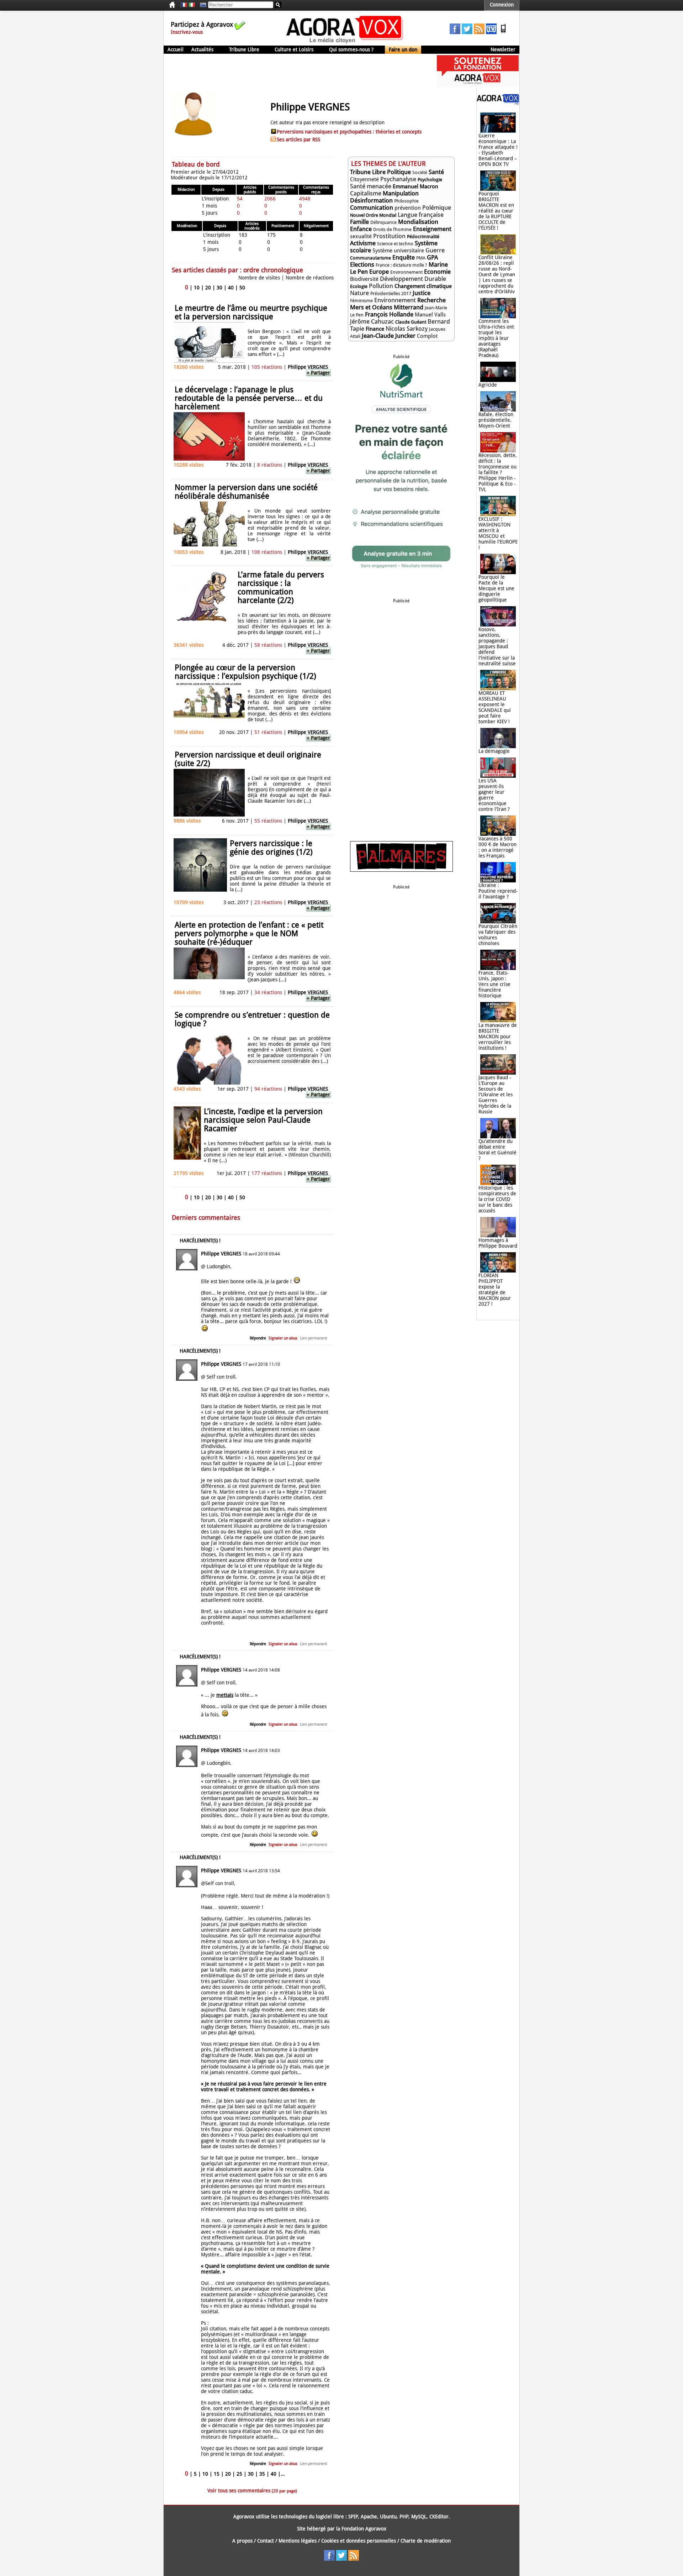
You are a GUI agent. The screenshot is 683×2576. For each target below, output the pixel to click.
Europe (379, 272)
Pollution (381, 286)
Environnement (406, 272)
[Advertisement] (293, 71)
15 (217, 2474)
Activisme (363, 243)
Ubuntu (388, 2517)
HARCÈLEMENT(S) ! (200, 1240)
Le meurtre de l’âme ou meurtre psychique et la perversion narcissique (251, 312)
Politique (399, 172)
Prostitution (389, 236)
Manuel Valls (430, 315)
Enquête (404, 257)
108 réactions (267, 552)
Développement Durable (413, 279)
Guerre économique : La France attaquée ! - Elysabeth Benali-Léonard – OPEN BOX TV (498, 150)
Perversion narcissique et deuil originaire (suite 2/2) (248, 759)
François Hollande (389, 314)
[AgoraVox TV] (491, 32)
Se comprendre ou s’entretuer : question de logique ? (252, 1019)
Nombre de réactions (310, 278)
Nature (359, 293)
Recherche (431, 300)
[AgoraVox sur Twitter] (467, 32)
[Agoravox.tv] (498, 103)
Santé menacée (371, 186)
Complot (427, 336)
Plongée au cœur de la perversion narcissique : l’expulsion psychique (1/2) (245, 672)
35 (262, 2474)
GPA (432, 257)
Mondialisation (418, 222)
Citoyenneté (364, 179)
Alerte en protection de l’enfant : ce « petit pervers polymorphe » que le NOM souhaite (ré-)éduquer (249, 933)
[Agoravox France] (184, 5)
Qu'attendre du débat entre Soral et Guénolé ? (497, 1150)
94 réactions (268, 1089)
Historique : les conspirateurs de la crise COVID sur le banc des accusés (497, 1199)
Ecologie (359, 286)
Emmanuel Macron (415, 187)
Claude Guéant (411, 322)
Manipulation (401, 193)
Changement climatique (423, 286)
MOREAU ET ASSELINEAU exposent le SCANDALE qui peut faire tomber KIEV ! (495, 707)
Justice (422, 293)
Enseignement (432, 229)
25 (239, 2474)
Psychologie (430, 180)
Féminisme (361, 301)
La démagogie (494, 751)
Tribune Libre (244, 49)
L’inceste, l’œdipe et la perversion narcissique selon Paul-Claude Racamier (263, 1120)
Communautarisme (370, 258)
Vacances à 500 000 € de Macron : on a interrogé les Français (497, 847)
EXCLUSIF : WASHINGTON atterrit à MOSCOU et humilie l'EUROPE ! (498, 533)
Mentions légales (298, 2541)
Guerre (435, 250)
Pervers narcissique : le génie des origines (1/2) (271, 848)
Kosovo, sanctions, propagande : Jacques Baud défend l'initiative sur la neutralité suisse (497, 646)
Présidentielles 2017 (391, 293)
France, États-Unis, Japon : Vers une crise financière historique (494, 984)
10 (197, 288)
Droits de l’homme (392, 229)
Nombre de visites (259, 278)
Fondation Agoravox (364, 2529)
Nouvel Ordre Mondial (373, 215)
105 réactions (267, 367)
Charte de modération (426, 2541)
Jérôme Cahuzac (372, 321)
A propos (242, 2541)
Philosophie (406, 201)
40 (231, 288)
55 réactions (268, 821)
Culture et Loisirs (294, 49)
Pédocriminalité (423, 237)
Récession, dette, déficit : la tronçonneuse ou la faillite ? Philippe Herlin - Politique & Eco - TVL (498, 472)
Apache (369, 2517)
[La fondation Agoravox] (478, 85)
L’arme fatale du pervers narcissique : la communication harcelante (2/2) (281, 587)
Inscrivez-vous (187, 32)
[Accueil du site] (345, 43)
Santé (436, 172)
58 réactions (268, 645)
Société (420, 172)
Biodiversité (364, 279)
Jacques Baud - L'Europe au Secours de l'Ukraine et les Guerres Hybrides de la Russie (496, 1095)
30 (219, 288)
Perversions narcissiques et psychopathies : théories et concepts (349, 132)
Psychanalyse (398, 179)
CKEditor (439, 2517)
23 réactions (268, 902)
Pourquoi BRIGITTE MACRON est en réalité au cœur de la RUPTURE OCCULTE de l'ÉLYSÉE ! (496, 211)
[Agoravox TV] (201, 5)
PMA (421, 258)
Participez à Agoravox (202, 24)
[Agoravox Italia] (192, 5)
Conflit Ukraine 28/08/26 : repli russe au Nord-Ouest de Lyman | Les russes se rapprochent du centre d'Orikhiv (497, 274)
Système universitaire (398, 251)
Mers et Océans (372, 307)
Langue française (421, 215)
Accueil (176, 49)
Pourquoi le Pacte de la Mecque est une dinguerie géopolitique (496, 588)
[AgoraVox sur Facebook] (455, 32)
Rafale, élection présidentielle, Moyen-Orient (496, 420)
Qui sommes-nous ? (351, 49)
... (283, 2474)
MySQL (419, 2517)
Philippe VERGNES (308, 367)
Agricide (488, 385)
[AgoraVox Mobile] (503, 32)
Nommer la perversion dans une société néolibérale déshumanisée (246, 492)
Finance (375, 329)
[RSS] (479, 32)
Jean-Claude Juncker (389, 336)
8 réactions (270, 465)
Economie (437, 272)
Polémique (437, 208)
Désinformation (371, 200)
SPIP (353, 2517)
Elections (362, 264)
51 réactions (268, 732)
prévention (408, 208)
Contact (266, 2541)
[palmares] (401, 870)
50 (242, 288)
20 (208, 288)
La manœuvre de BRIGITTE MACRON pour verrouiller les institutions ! (498, 1037)
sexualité (361, 236)
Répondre (258, 1338)
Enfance (361, 229)
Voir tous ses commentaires (252, 2491)
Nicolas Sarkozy (407, 329)
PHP (404, 2517)
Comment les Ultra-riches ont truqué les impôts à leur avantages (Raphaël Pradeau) (496, 338)
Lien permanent (314, 1338)
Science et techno (395, 244)
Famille (359, 222)
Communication (372, 208)
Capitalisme (366, 193)
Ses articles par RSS (298, 140)
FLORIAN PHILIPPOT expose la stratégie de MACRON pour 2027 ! (495, 1290)
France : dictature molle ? (401, 265)
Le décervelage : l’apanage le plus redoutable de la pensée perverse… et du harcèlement (249, 398)
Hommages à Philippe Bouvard (498, 1243)
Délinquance (383, 222)
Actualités (202, 49)
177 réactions (267, 1173)
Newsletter (503, 49)
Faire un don (403, 49)
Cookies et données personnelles (359, 2541)
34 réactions (268, 992)
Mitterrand (409, 307)
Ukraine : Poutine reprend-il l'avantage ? (498, 891)
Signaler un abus (283, 1338)
